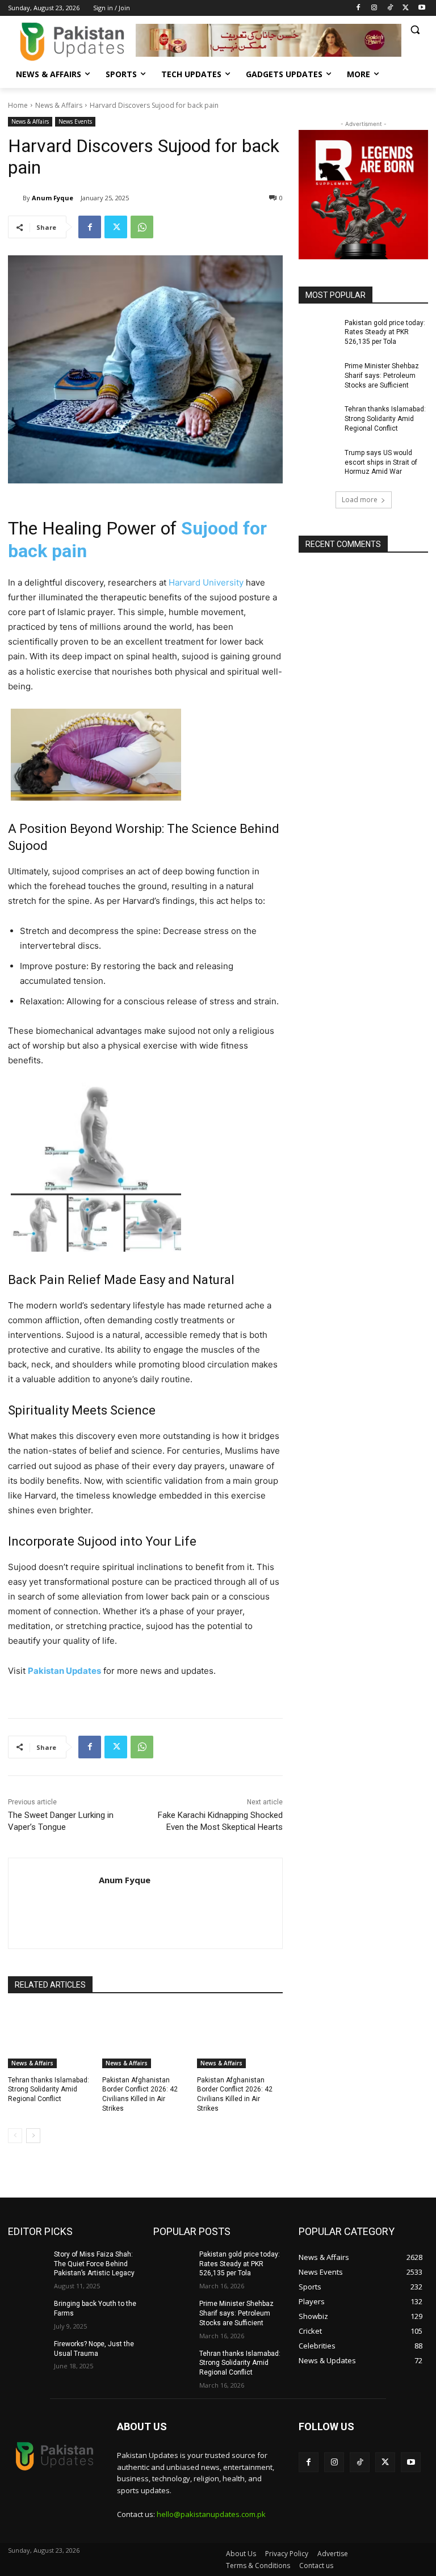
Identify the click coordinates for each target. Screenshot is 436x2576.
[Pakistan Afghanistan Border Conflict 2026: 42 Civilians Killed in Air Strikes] (145, 2038)
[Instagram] (374, 8)
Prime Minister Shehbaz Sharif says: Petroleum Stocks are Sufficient (382, 376)
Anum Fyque (53, 198)
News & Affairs (59, 105)
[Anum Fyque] (15, 198)
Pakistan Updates (64, 1671)
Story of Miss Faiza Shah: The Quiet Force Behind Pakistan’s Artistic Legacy (94, 2264)
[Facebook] (359, 8)
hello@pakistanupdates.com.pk (211, 2514)
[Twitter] (406, 8)
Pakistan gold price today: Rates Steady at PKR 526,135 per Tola (385, 332)
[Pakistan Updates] (72, 42)
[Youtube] (422, 8)
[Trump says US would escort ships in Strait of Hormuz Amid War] (318, 462)
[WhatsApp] (142, 227)
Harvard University (206, 582)
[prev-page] (15, 2136)
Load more (360, 500)
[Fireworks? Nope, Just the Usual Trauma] (27, 2353)
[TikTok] (390, 8)
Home (18, 105)
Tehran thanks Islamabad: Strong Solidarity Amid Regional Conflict (49, 2090)
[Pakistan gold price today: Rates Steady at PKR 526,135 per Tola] (318, 332)
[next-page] (33, 2136)
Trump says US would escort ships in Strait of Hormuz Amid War (381, 462)
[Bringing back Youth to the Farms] (27, 2313)
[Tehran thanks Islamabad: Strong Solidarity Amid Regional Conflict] (51, 2038)
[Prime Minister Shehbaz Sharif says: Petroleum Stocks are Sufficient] (318, 375)
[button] (415, 30)
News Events (75, 121)
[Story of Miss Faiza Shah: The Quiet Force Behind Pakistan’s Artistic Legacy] (27, 2263)
